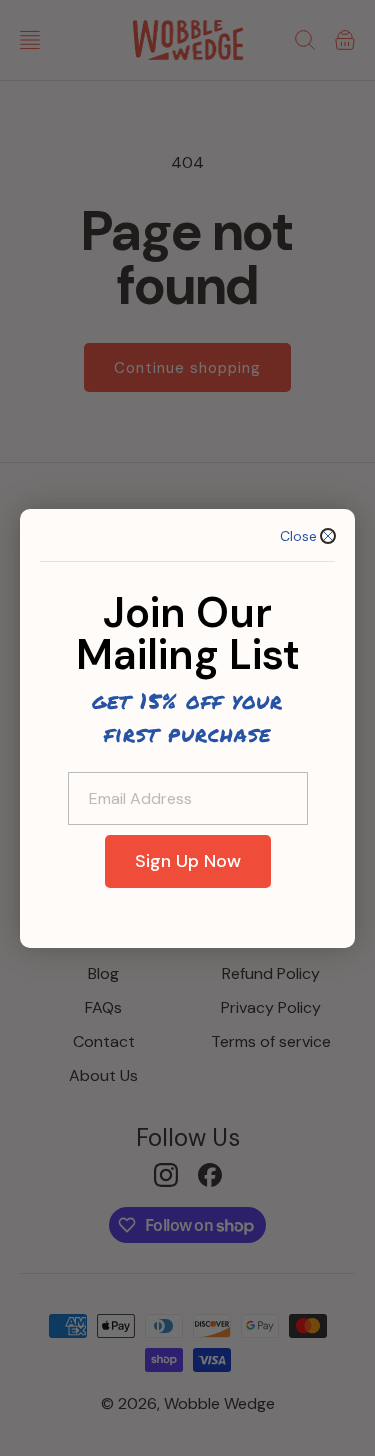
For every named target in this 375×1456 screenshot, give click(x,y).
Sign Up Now (188, 861)
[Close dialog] (328, 536)
